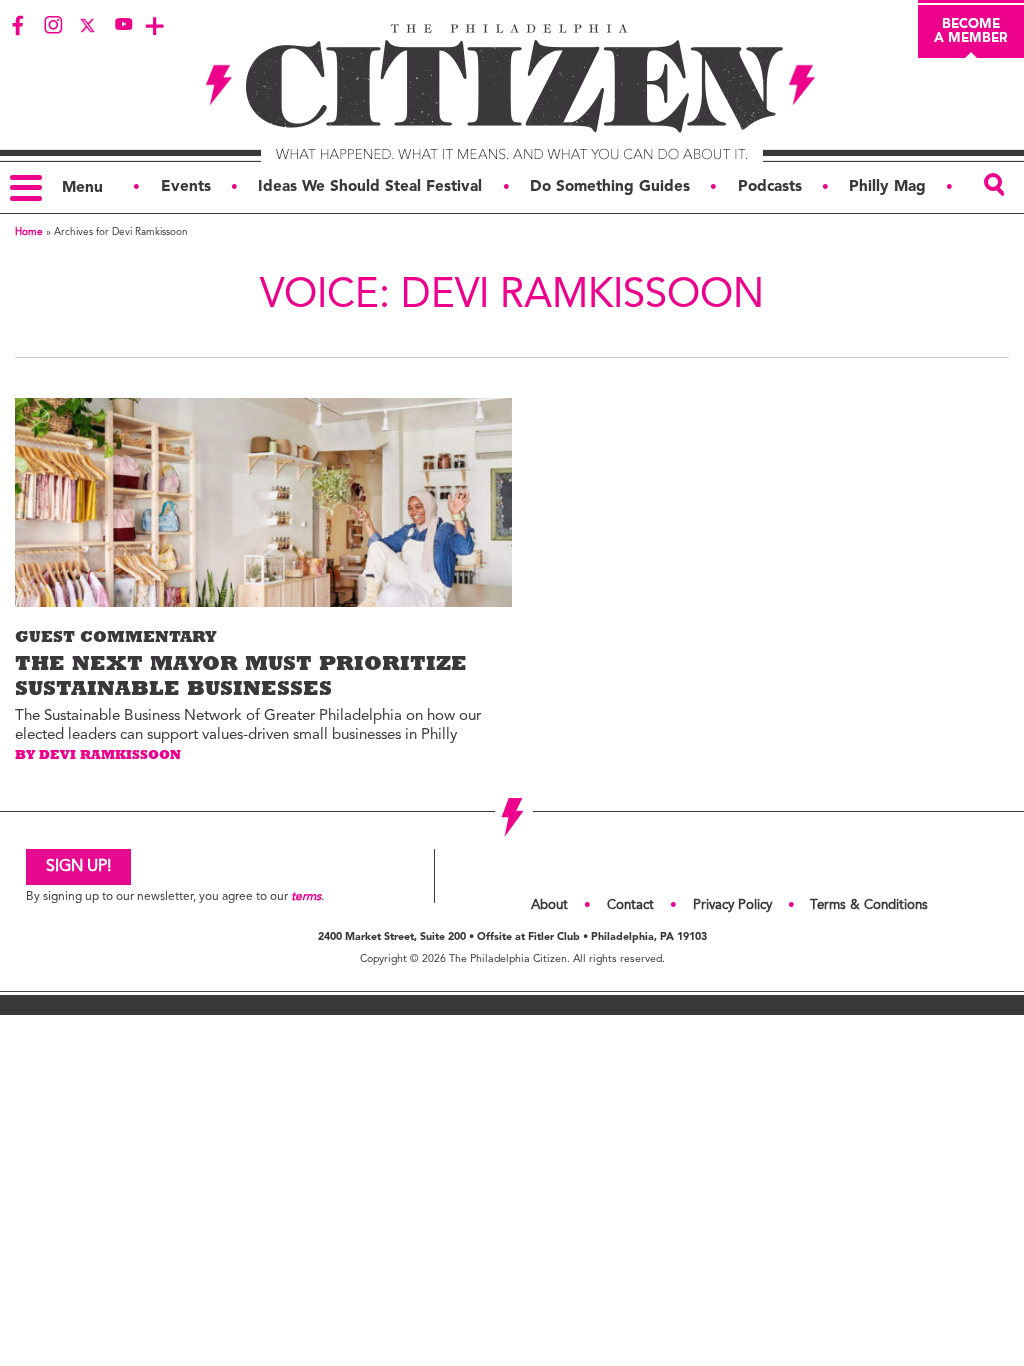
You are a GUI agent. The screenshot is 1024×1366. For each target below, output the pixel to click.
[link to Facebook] (18, 25)
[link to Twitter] (88, 25)
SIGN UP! (78, 867)
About (549, 905)
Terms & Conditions (869, 905)
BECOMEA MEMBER (971, 31)
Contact (630, 905)
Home (29, 232)
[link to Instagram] (53, 25)
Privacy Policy (732, 905)
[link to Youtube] (123, 25)
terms (306, 897)
